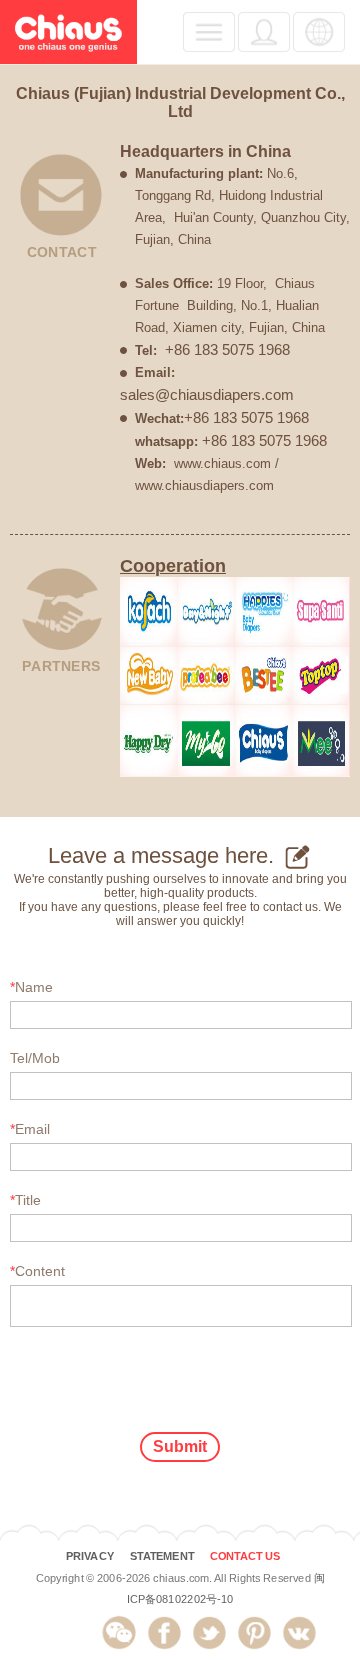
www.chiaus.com (222, 463)
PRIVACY (90, 1556)
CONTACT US (245, 1556)
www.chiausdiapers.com (204, 485)
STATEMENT (162, 1556)
